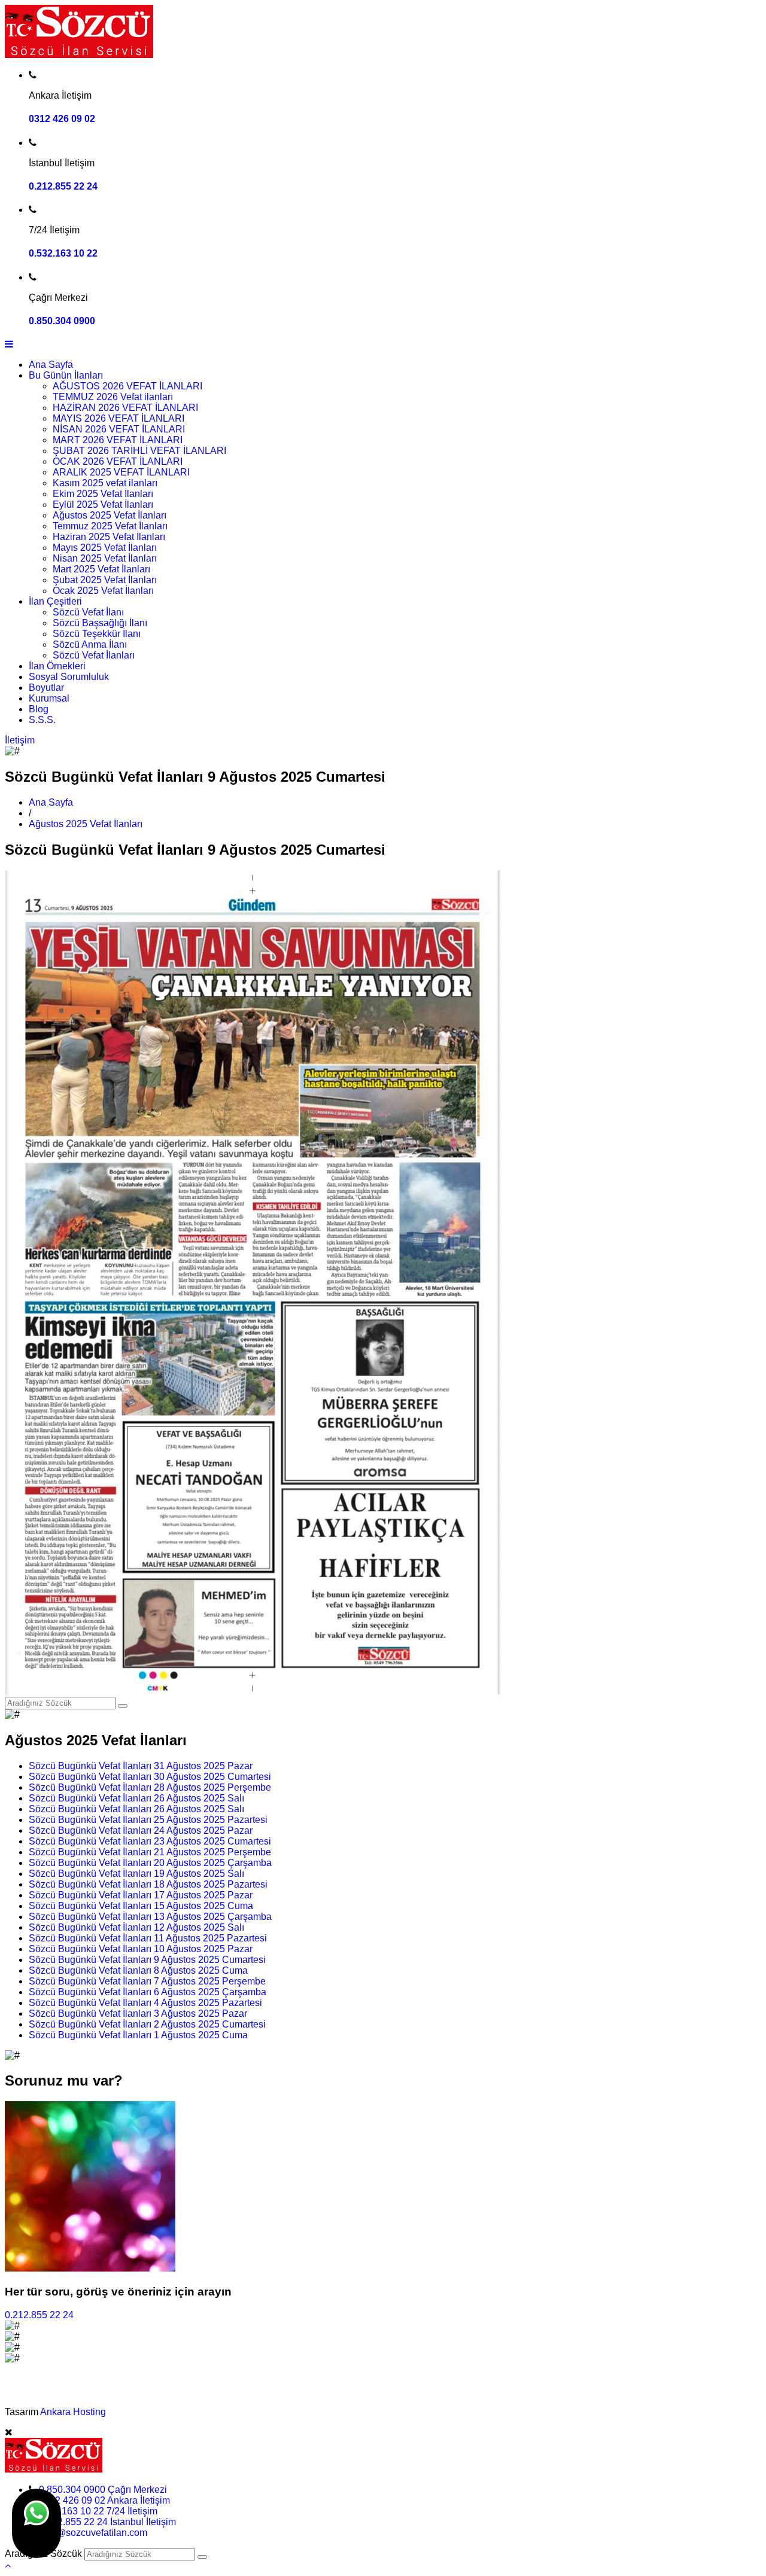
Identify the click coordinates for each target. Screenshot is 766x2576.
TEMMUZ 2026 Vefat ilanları (113, 397)
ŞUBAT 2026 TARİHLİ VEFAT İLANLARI (139, 451)
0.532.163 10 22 (63, 253)
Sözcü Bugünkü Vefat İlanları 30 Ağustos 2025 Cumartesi (150, 1777)
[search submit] (202, 2557)
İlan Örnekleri (57, 666)
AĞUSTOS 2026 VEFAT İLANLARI (127, 386)
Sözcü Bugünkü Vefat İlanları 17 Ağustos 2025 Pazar (141, 1895)
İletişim (20, 740)
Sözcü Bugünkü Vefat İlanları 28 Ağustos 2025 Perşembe (150, 1787)
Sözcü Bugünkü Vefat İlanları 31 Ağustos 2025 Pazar (141, 1766)
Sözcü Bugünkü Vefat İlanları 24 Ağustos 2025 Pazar (141, 1830)
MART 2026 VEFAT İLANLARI (118, 440)
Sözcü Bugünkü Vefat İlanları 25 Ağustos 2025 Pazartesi (148, 1820)
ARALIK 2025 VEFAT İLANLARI (121, 472)
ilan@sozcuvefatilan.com (94, 2533)
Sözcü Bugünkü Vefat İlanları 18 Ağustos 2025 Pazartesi (148, 1884)
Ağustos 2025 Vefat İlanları (110, 515)
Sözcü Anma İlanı (90, 644)
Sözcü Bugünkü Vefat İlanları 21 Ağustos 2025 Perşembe (150, 1852)
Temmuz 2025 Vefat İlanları (110, 526)
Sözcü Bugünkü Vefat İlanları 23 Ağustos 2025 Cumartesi (150, 1841)
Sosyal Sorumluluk (69, 677)
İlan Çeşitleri (55, 601)
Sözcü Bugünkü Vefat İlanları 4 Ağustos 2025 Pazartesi (145, 2003)
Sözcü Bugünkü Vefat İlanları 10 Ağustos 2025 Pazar (141, 1949)
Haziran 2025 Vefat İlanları (109, 537)
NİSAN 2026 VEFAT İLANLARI (119, 429)
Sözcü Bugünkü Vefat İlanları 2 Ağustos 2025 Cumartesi (147, 2024)
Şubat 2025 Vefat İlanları (105, 580)
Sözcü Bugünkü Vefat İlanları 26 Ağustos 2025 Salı (136, 1798)
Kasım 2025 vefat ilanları (105, 483)
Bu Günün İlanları (66, 375)
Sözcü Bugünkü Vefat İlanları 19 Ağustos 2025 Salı (136, 1874)
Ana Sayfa (51, 365)
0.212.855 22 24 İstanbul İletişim (107, 2522)
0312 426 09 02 (62, 119)
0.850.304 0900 (62, 321)
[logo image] (54, 2469)
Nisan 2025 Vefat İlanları (105, 558)
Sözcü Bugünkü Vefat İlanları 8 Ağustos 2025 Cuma (138, 1970)
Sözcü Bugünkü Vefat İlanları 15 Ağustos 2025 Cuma (141, 1906)
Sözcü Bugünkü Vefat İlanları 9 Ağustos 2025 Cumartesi (147, 1960)
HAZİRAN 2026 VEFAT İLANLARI (125, 408)
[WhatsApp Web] (37, 2523)
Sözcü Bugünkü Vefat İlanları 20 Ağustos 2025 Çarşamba (150, 1863)
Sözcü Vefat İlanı (88, 612)
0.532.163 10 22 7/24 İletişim (96, 2511)
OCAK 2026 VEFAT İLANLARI (118, 461)
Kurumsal (49, 698)
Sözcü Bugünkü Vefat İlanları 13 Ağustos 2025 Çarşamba (150, 1917)
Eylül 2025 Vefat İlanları (103, 504)
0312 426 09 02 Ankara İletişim (104, 2500)
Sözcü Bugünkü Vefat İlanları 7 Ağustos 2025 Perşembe (147, 1981)
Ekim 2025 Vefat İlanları (103, 494)
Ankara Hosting (73, 2412)
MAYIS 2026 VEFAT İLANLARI (118, 418)
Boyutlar (46, 688)
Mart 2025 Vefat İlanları (101, 569)
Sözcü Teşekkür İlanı (97, 634)
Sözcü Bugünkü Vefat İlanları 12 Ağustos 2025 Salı (136, 1927)
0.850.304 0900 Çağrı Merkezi (103, 2490)
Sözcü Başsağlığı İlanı (100, 623)
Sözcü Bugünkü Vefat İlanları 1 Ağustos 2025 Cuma (138, 2035)
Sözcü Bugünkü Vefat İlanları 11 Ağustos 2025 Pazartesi (148, 1938)
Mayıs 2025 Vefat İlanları (105, 548)
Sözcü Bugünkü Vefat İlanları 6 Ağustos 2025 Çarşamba (148, 1992)
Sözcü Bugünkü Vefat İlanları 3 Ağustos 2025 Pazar (138, 2013)
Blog (39, 709)
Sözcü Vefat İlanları (94, 655)
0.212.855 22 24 (63, 186)
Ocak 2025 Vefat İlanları (103, 591)
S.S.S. (42, 720)
